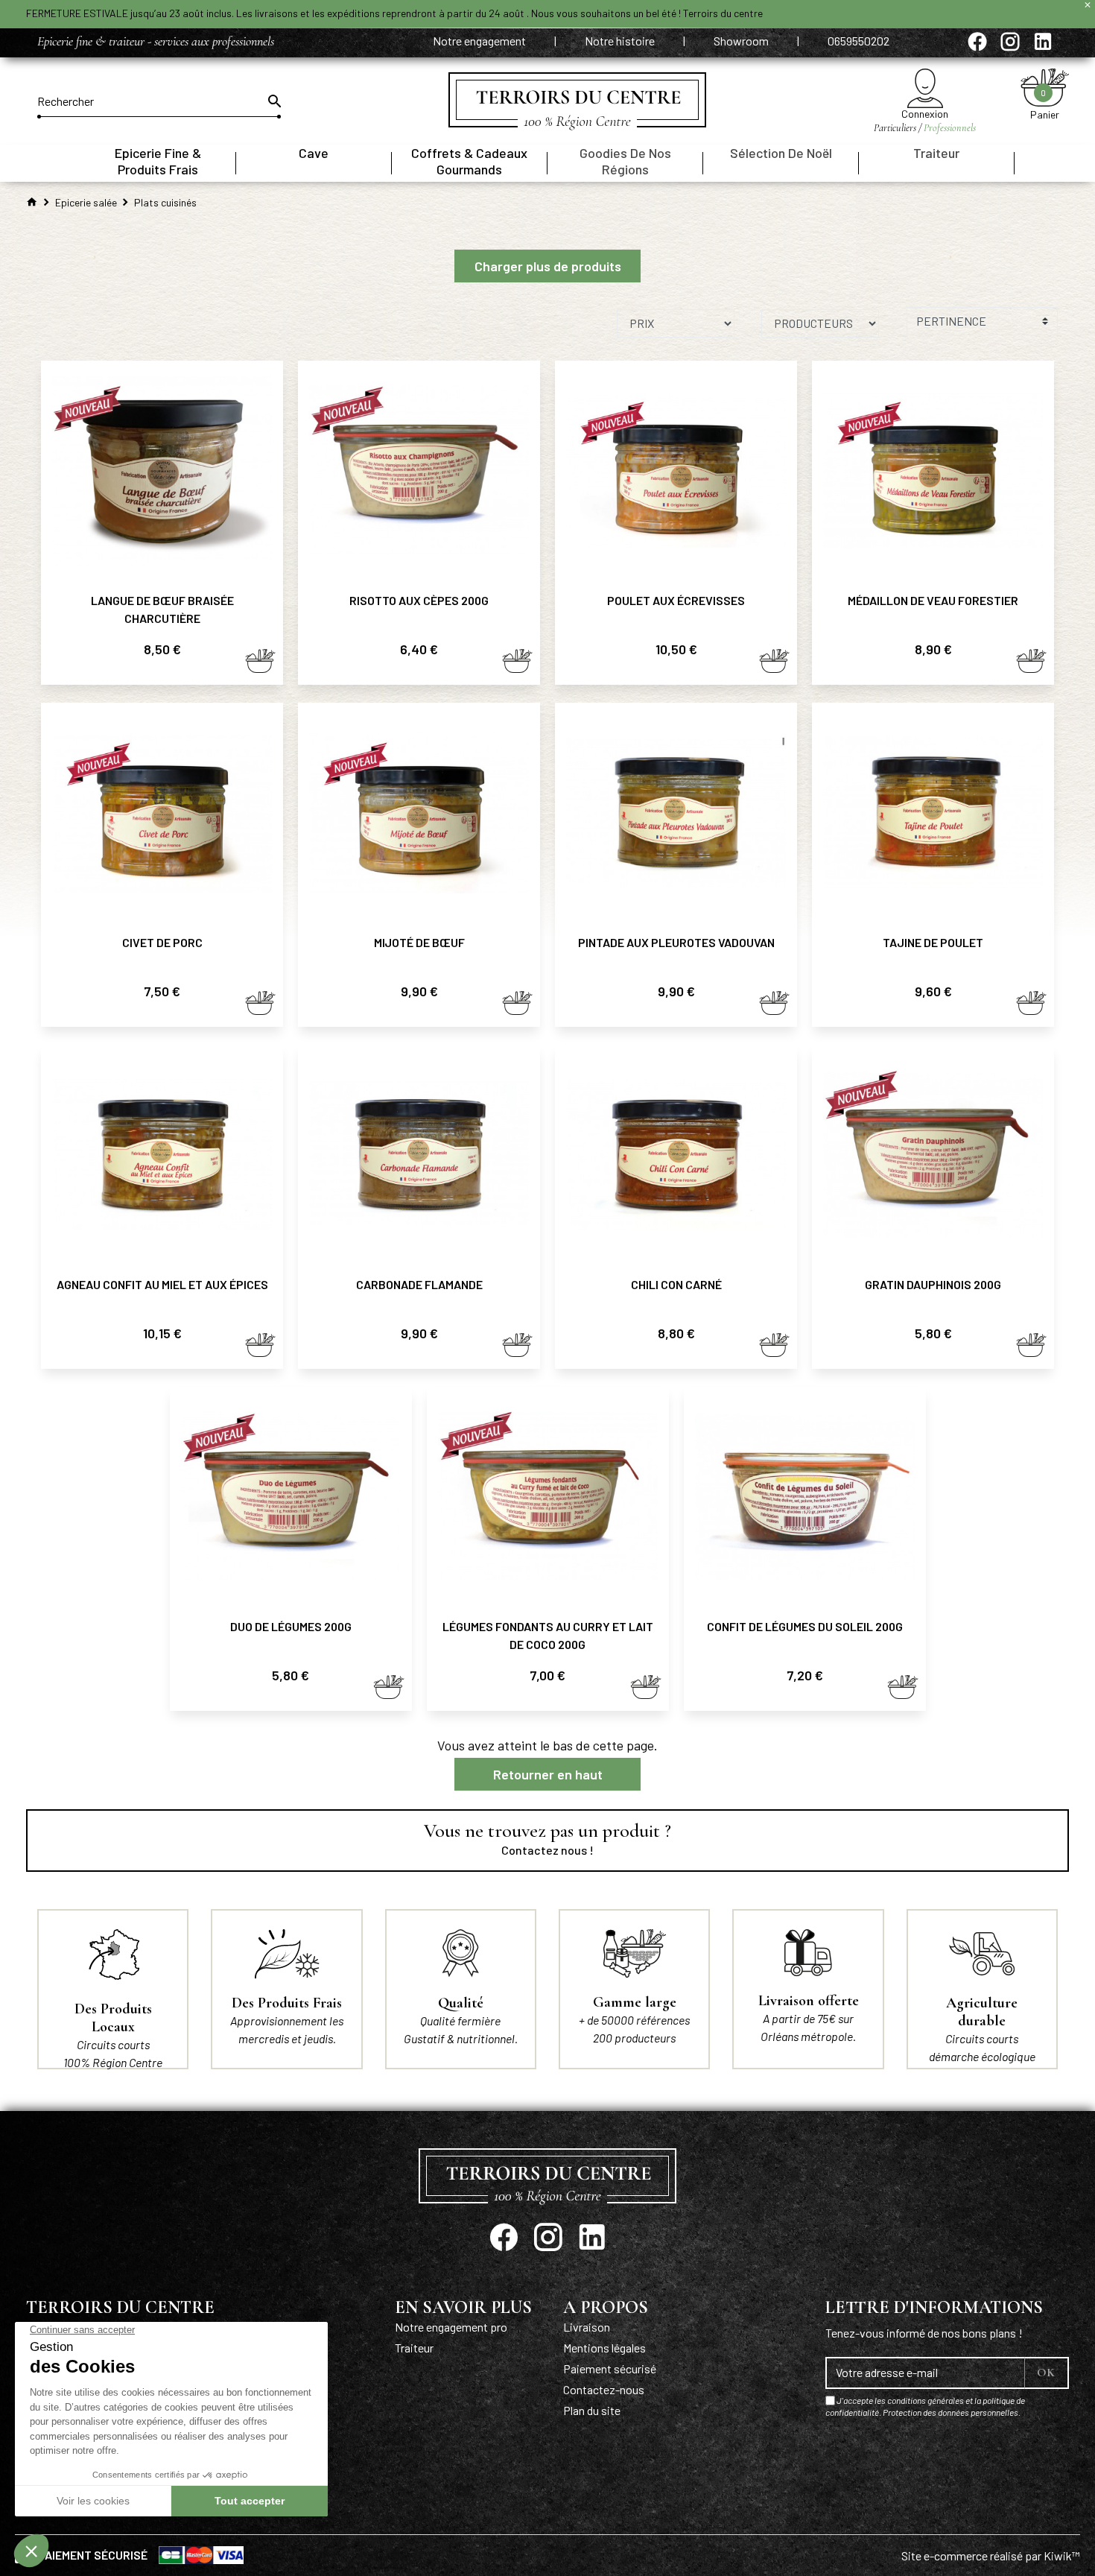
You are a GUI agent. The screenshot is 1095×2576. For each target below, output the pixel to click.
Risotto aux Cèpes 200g (419, 600)
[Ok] (273, 101)
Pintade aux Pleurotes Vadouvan (676, 942)
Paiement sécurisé (610, 2368)
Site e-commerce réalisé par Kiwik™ (991, 2556)
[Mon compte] (925, 88)
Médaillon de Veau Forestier (933, 600)
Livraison (587, 2327)
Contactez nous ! (547, 1850)
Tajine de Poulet (933, 942)
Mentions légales (604, 2348)
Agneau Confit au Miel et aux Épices (162, 1284)
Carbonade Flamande (419, 1284)
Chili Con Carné (676, 1284)
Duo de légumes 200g (291, 1626)
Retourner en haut (548, 1774)
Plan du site (592, 2410)
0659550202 (858, 41)
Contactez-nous (604, 2389)
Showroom (742, 41)
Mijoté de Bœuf (419, 942)
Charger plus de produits (548, 266)
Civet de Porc (162, 942)
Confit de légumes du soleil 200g (805, 1626)
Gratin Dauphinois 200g (933, 1284)
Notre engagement (480, 41)
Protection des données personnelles (950, 2412)
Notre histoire (621, 41)
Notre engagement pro (451, 2327)
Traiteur (414, 2348)
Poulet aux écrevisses (676, 600)
